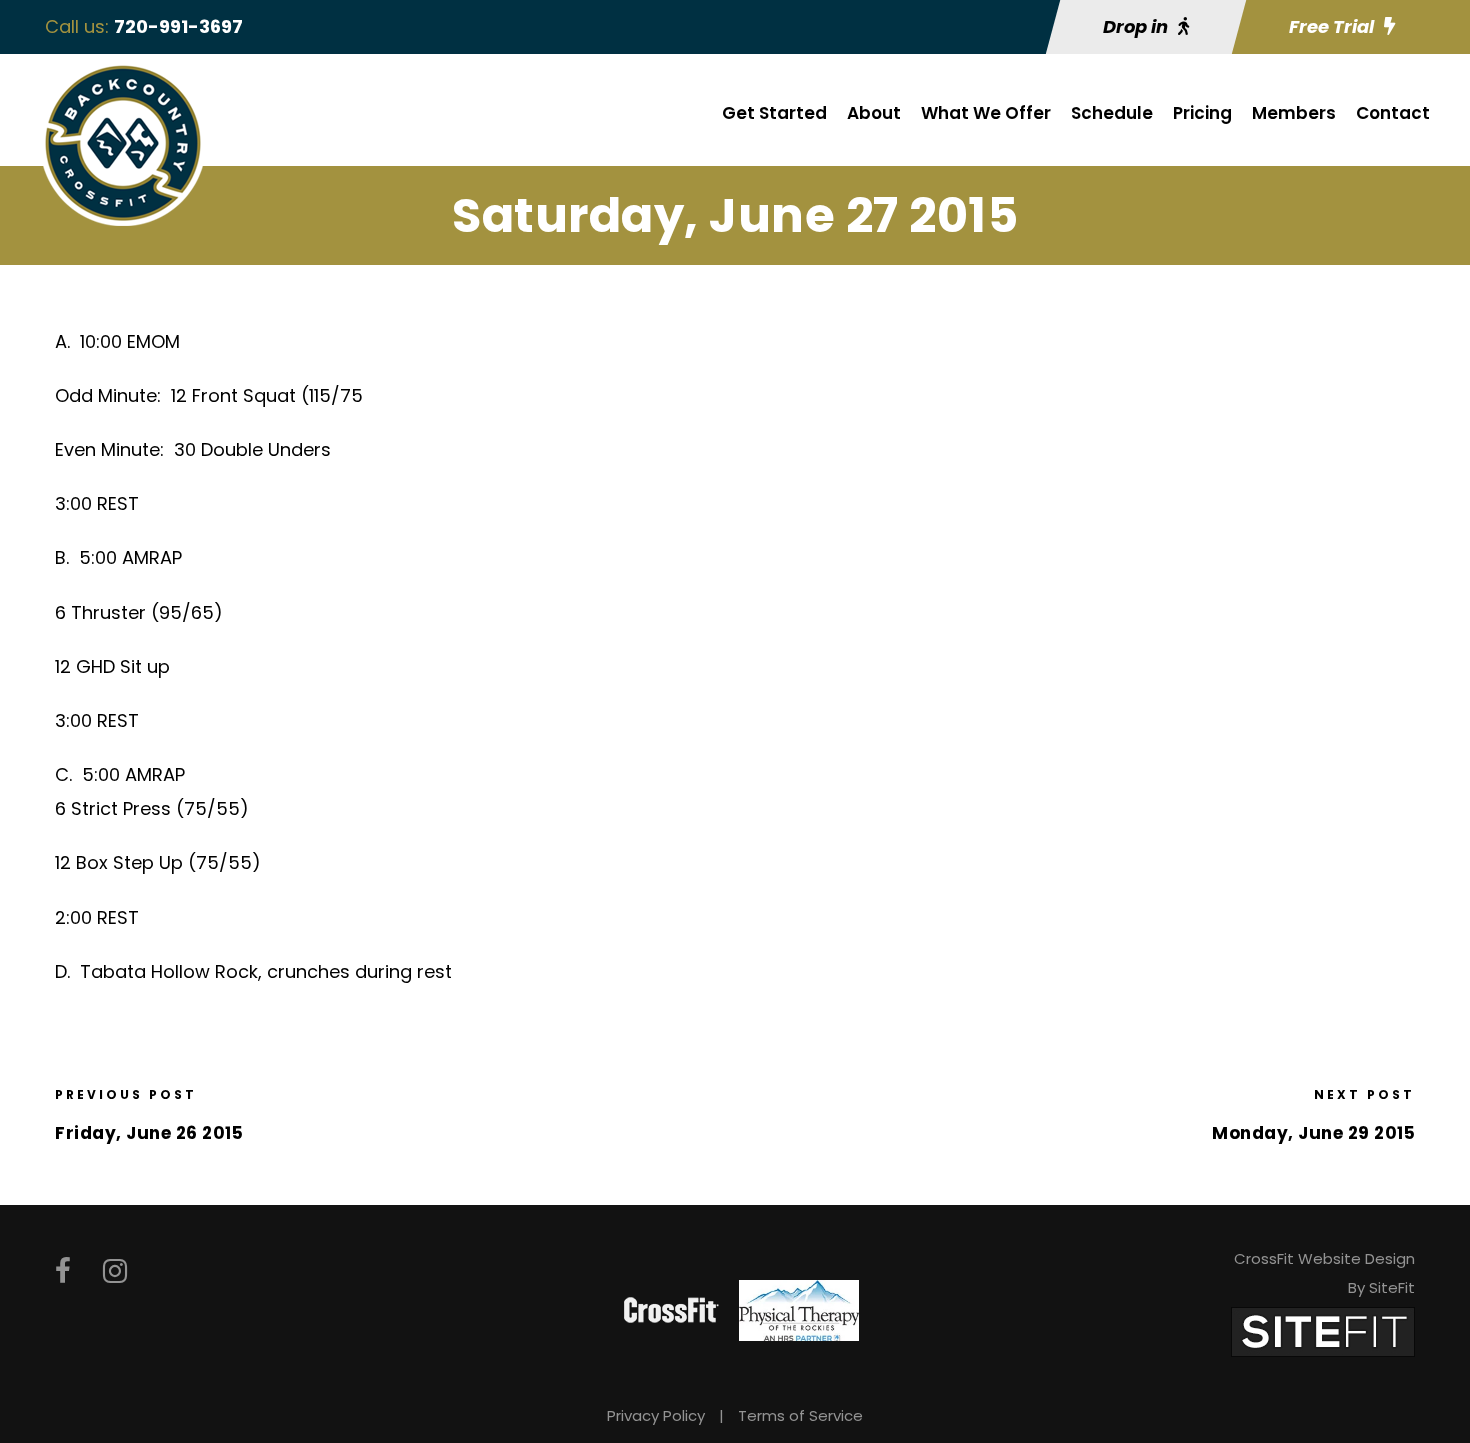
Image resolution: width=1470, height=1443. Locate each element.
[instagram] (115, 1271)
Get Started (774, 113)
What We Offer (986, 113)
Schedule (1112, 113)
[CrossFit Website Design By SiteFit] (1323, 1330)
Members (1294, 113)
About (874, 113)
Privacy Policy (656, 1415)
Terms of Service (800, 1415)
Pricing (1202, 113)
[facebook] (63, 1271)
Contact (1393, 113)
